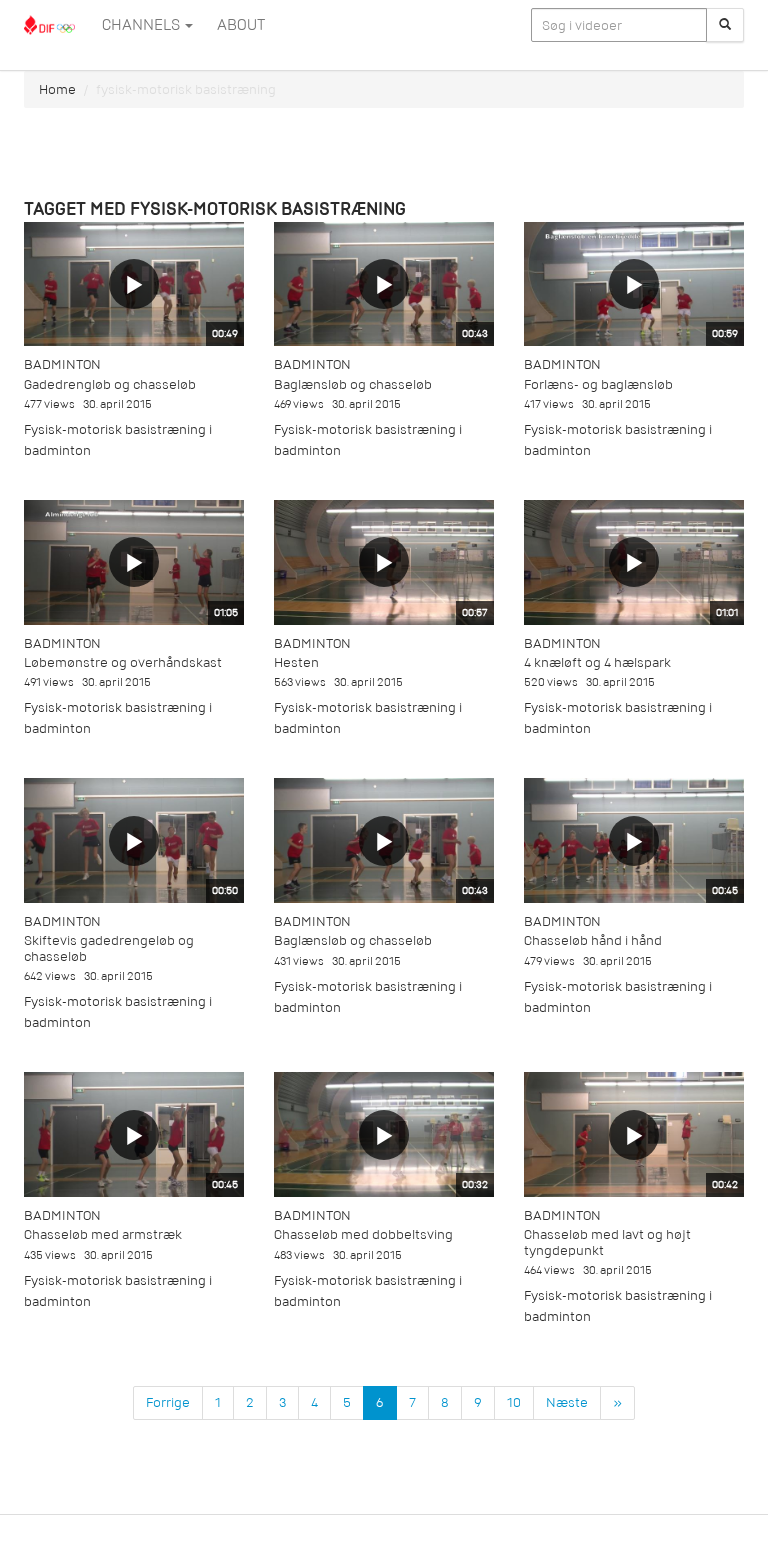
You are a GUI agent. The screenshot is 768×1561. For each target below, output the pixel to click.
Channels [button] (142, 25)
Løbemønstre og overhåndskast (123, 662)
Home (57, 89)
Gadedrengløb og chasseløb (110, 384)
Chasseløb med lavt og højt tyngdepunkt (607, 1242)
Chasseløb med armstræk (103, 1234)
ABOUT (241, 25)
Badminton (62, 364)
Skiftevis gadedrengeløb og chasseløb (109, 948)
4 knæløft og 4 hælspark (597, 662)
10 (514, 1402)
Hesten (296, 662)
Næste (567, 1402)
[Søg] (725, 25)
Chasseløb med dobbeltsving (363, 1234)
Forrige (168, 1402)
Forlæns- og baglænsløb (598, 384)
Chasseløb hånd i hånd (593, 940)
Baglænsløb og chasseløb (353, 384)
